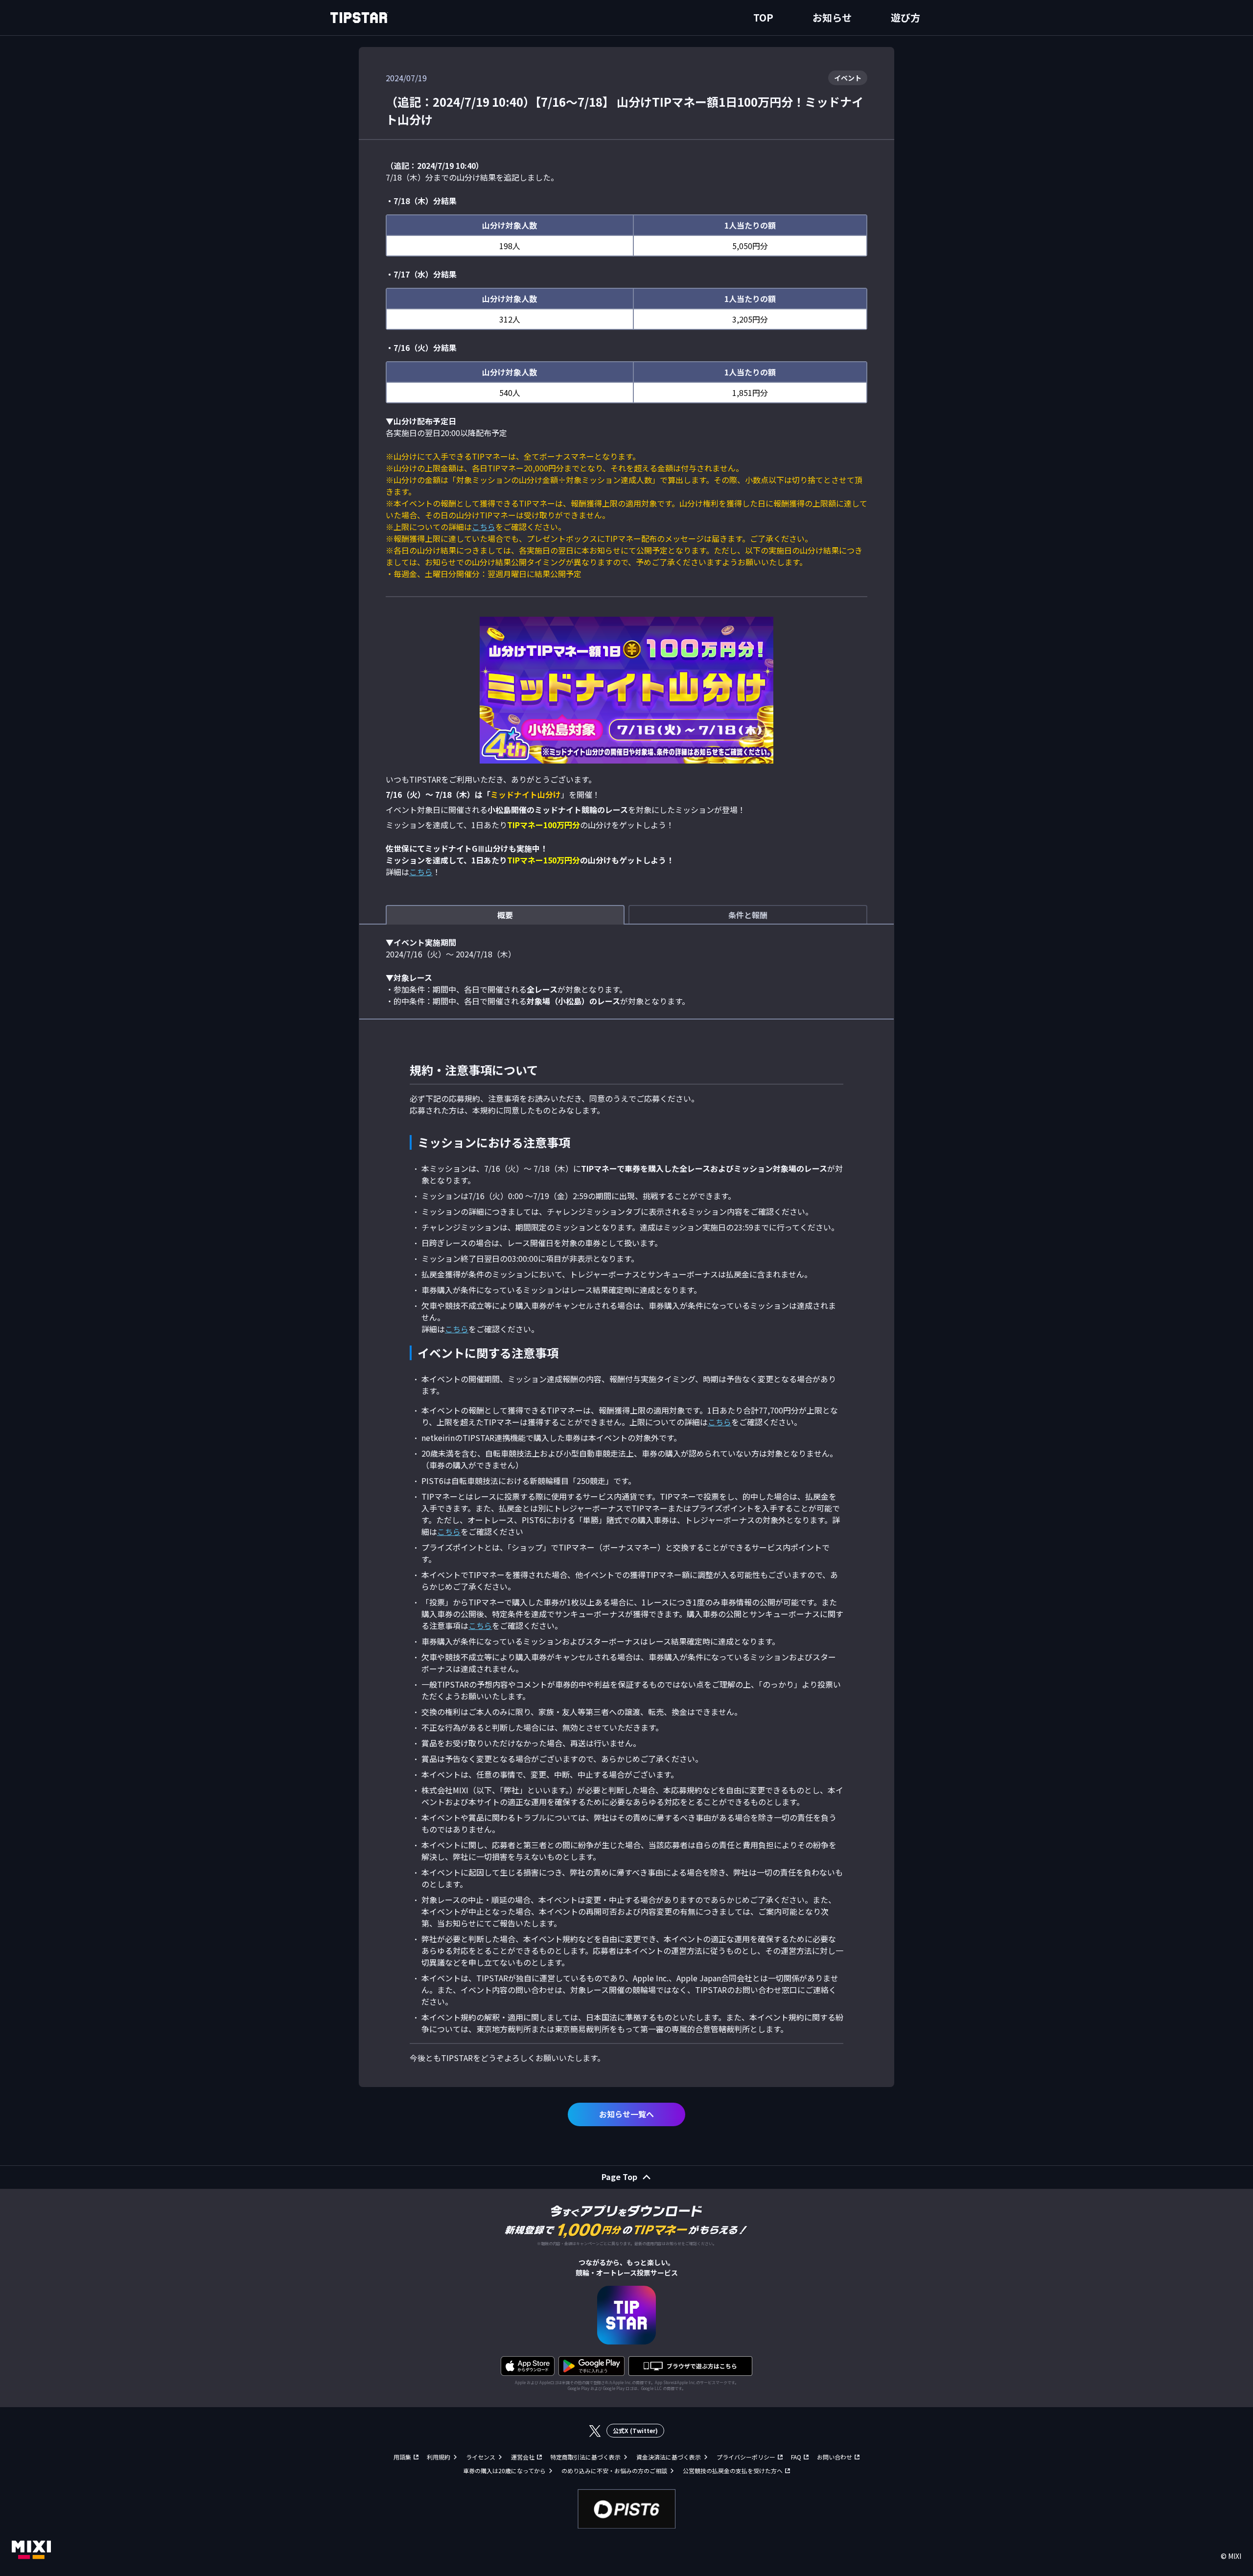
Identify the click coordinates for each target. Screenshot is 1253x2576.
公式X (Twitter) (635, 2430)
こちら (484, 527)
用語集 (402, 2457)
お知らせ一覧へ (626, 2114)
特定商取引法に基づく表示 (585, 2457)
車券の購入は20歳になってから (504, 2471)
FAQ (796, 2457)
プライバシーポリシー (746, 2457)
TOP (763, 17)
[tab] (505, 915)
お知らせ (832, 17)
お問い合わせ (835, 2457)
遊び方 (905, 17)
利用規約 (439, 2457)
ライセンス (481, 2457)
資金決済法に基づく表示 (669, 2457)
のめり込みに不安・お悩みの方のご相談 (614, 2471)
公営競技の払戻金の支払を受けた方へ (733, 2471)
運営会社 (523, 2457)
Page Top (619, 2177)
